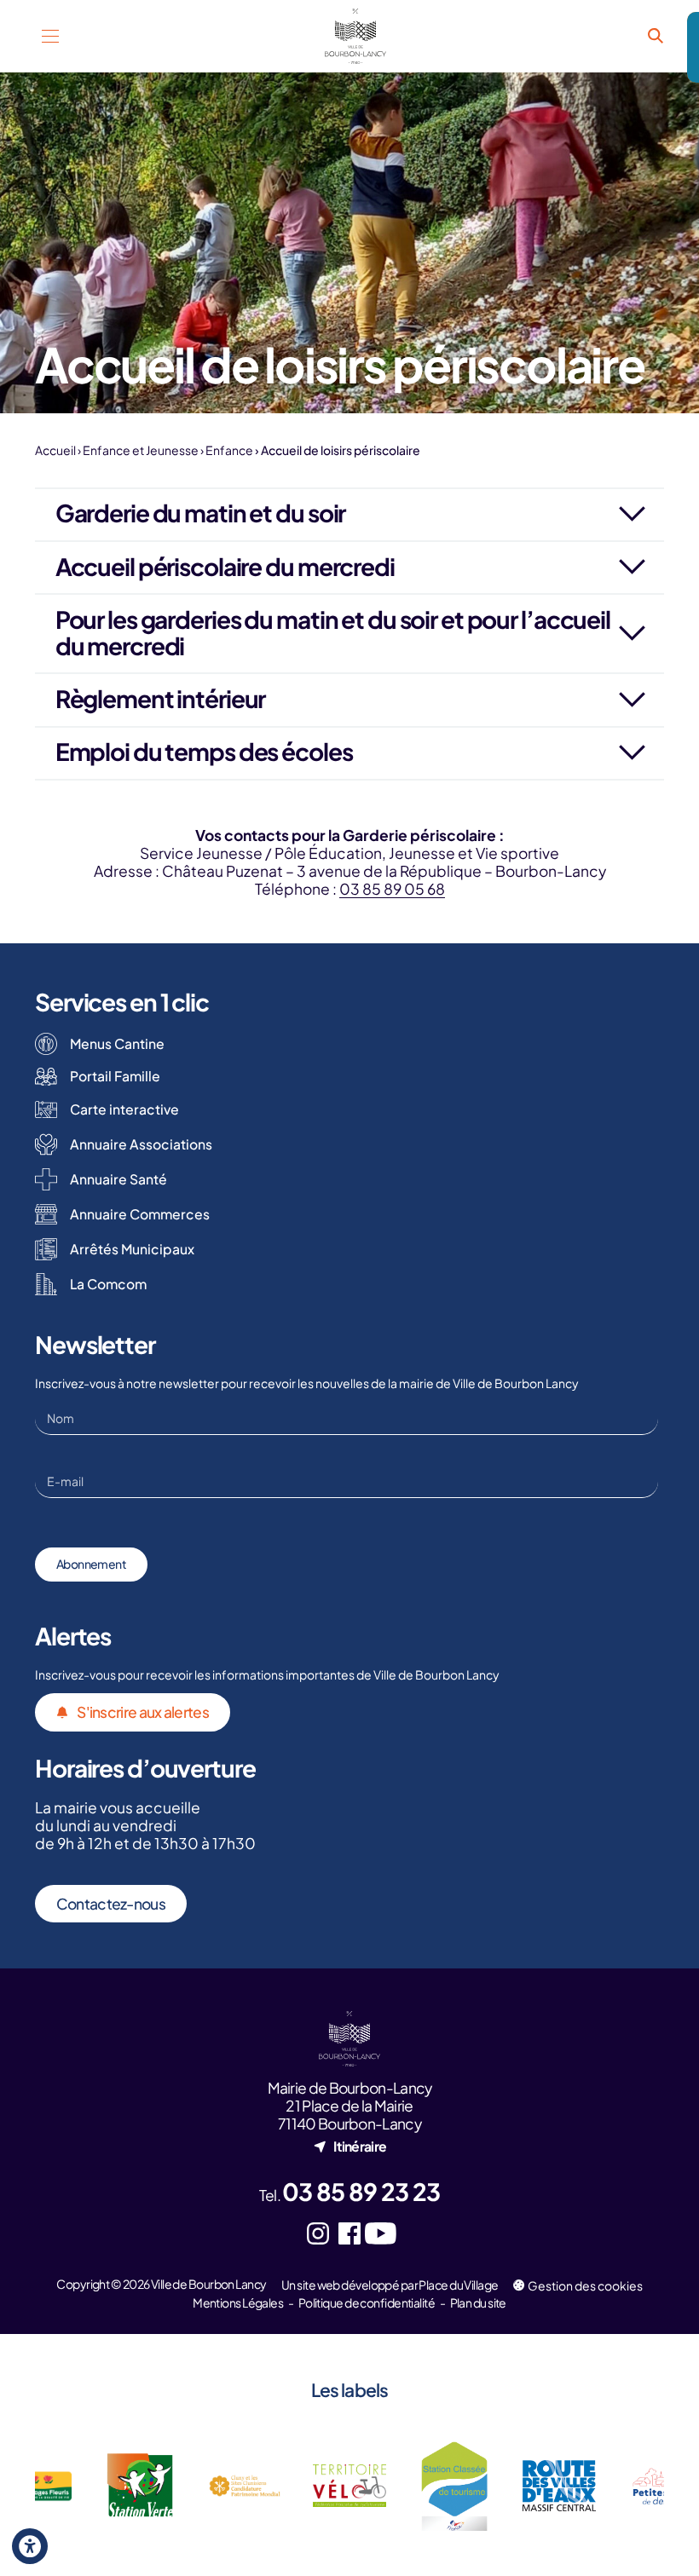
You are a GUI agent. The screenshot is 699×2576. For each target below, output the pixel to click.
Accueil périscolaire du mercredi (225, 566)
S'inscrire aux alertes (143, 1712)
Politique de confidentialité (367, 2302)
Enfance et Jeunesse (141, 450)
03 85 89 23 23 (361, 2191)
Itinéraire (360, 2146)
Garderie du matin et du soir (201, 513)
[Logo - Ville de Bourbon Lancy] (356, 36)
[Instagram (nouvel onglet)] (318, 2233)
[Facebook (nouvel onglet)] (350, 2233)
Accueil (55, 450)
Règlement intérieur (161, 698)
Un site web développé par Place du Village (390, 2285)
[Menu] (51, 36)
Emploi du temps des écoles (204, 751)
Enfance (229, 450)
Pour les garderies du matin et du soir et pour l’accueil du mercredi (333, 632)
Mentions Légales (238, 2302)
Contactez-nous (111, 1904)
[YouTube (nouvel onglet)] (381, 2233)
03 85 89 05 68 (392, 889)
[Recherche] (655, 37)
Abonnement (91, 1564)
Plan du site (478, 2302)
